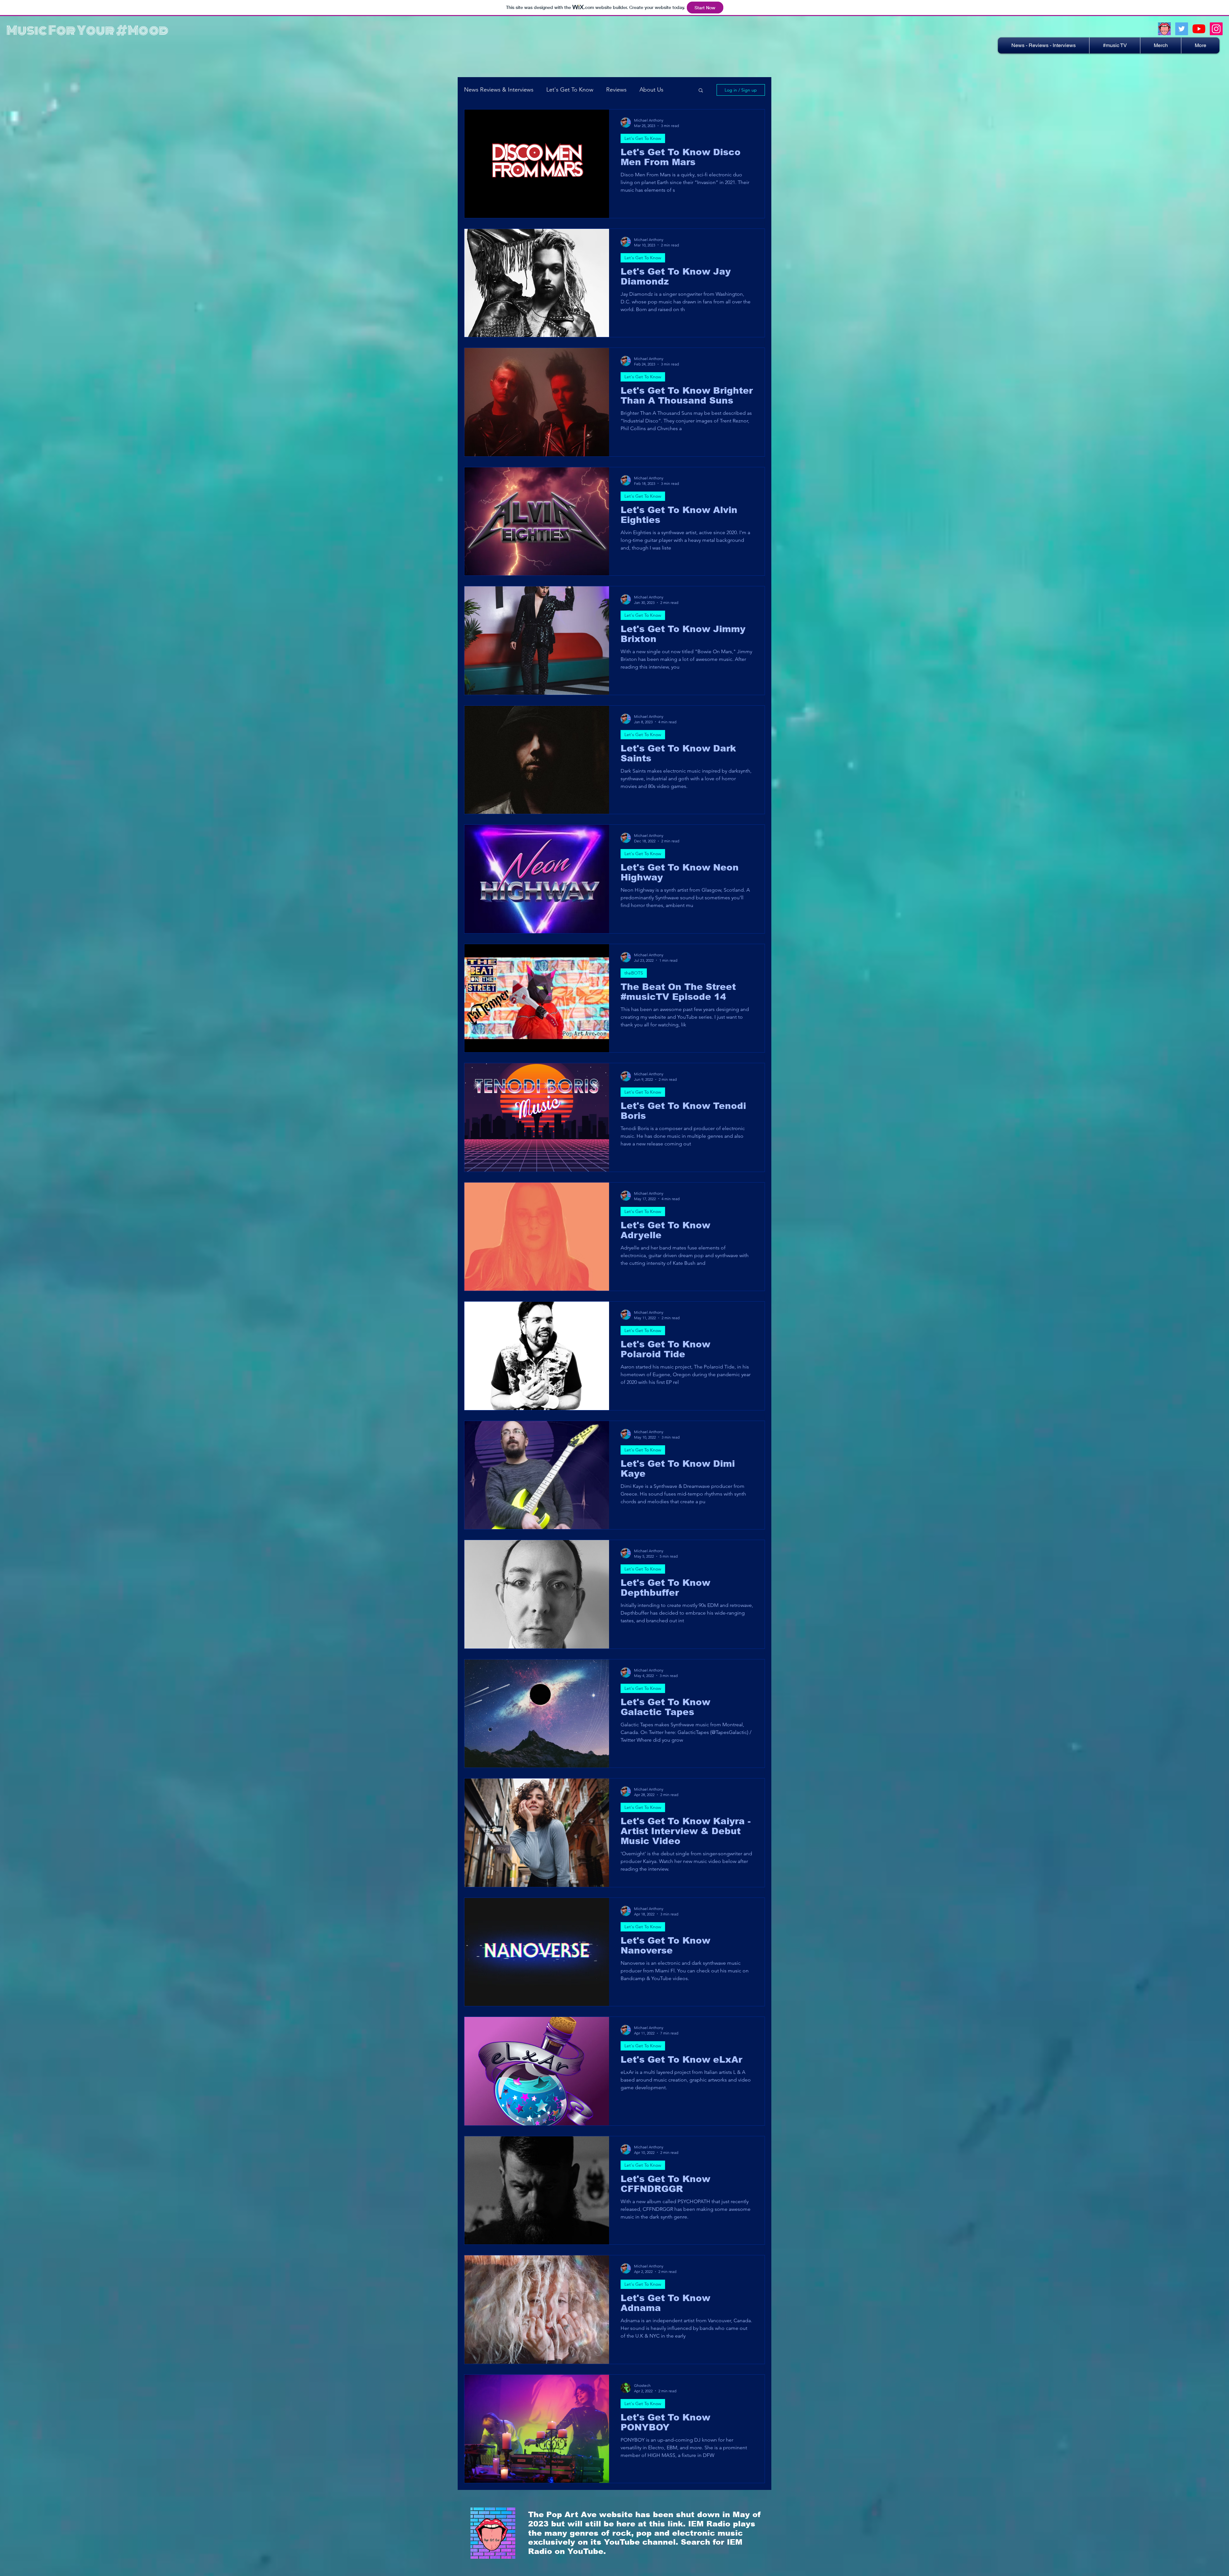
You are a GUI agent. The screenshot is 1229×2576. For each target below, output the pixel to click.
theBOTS (634, 973)
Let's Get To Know (570, 90)
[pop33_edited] (1164, 29)
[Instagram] (1216, 29)
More (646, 90)
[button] (1200, 45)
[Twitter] (1182, 29)
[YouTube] (1199, 29)
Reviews (616, 90)
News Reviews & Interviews (499, 90)
